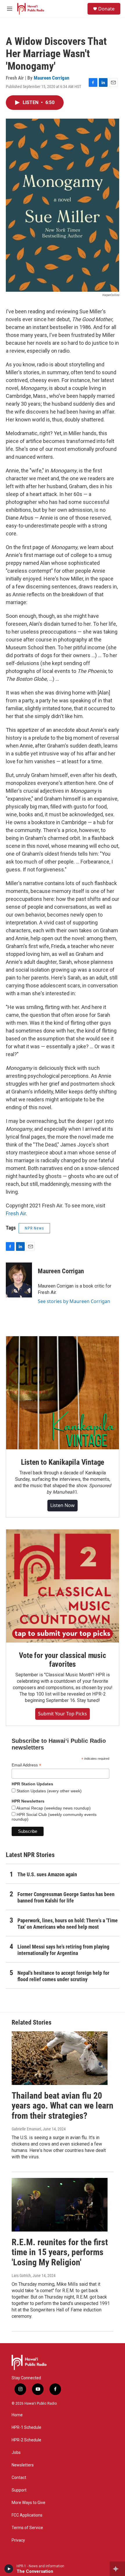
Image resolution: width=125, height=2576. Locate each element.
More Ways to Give (28, 2503)
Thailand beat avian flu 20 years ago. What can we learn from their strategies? (63, 2106)
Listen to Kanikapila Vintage (63, 1462)
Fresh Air (16, 1213)
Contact (19, 2478)
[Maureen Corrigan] (19, 1280)
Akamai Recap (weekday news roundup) (53, 1808)
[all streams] (117, 2569)
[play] (9, 2569)
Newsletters (23, 2465)
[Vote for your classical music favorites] (63, 1586)
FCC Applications (27, 2515)
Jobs (16, 2453)
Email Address (26, 1765)
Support (19, 2490)
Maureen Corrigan (51, 78)
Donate (106, 9)
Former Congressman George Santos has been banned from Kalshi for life (66, 1897)
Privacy (18, 2540)
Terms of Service (27, 2528)
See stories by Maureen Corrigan (74, 1301)
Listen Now (63, 1505)
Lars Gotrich (21, 2276)
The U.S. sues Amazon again (47, 1874)
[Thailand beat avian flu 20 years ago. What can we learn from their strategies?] (60, 2058)
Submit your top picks (63, 1714)
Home (17, 2415)
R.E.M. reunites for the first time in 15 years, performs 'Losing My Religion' (60, 2252)
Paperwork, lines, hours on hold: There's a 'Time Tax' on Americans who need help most (68, 1924)
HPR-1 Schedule (26, 2428)
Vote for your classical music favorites (62, 1660)
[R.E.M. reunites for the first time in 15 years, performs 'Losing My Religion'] (60, 2205)
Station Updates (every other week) (49, 1791)
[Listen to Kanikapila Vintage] (63, 1393)
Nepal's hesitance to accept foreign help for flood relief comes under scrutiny (63, 1976)
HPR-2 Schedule (26, 2440)
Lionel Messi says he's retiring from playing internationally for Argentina (63, 1950)
